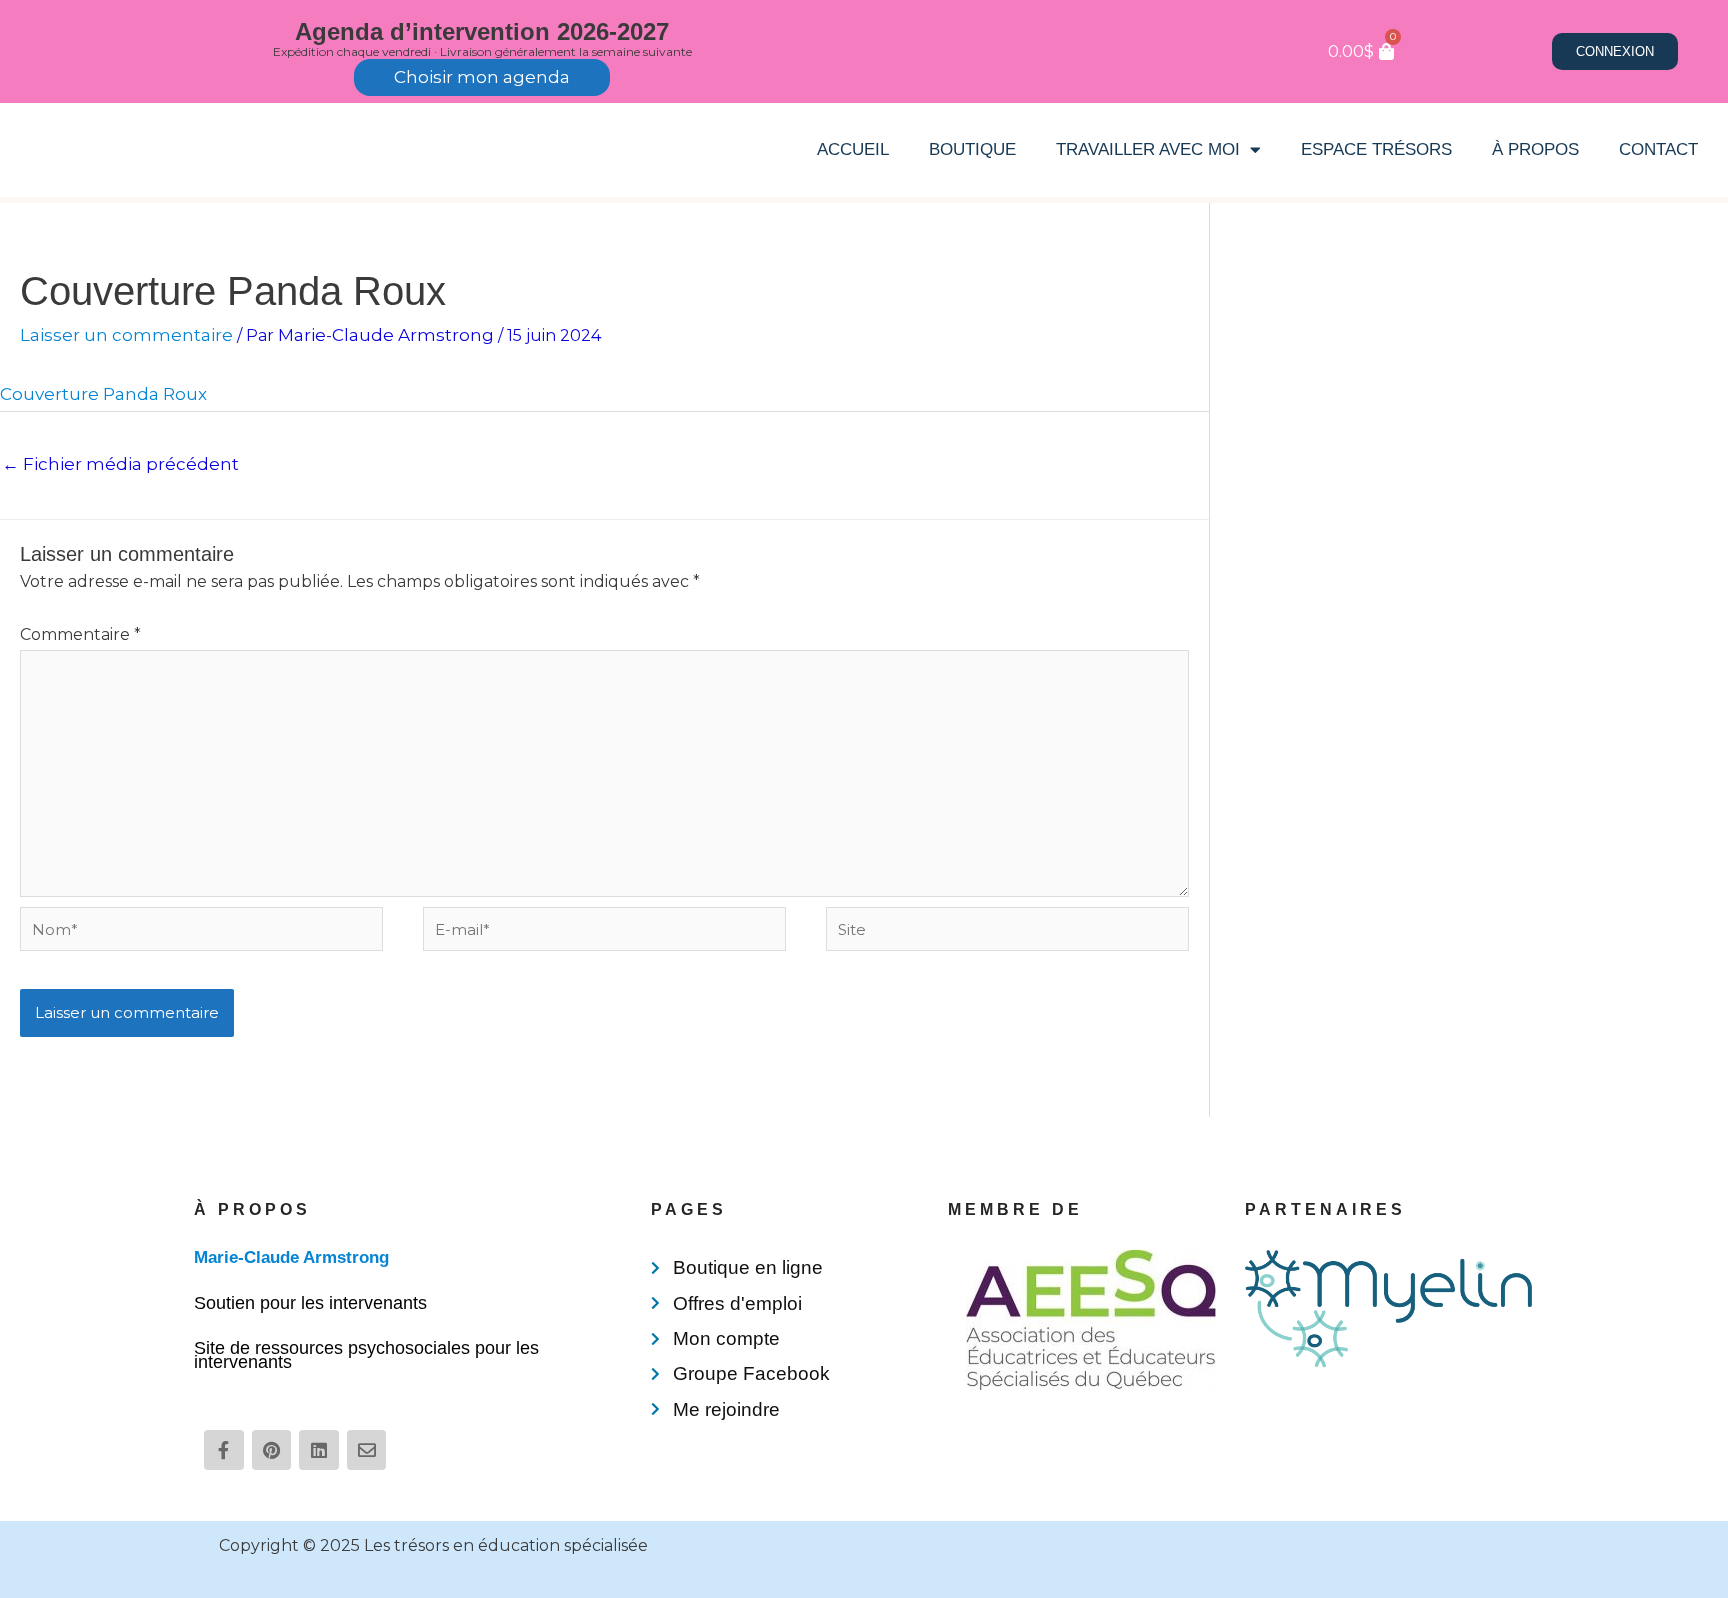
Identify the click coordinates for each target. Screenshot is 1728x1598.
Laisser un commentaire (126, 335)
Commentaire (80, 634)
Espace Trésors (1376, 149)
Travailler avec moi (1148, 149)
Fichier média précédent (120, 464)
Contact (1658, 149)
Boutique (972, 149)
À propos (1535, 149)
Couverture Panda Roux (103, 394)
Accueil (853, 149)
